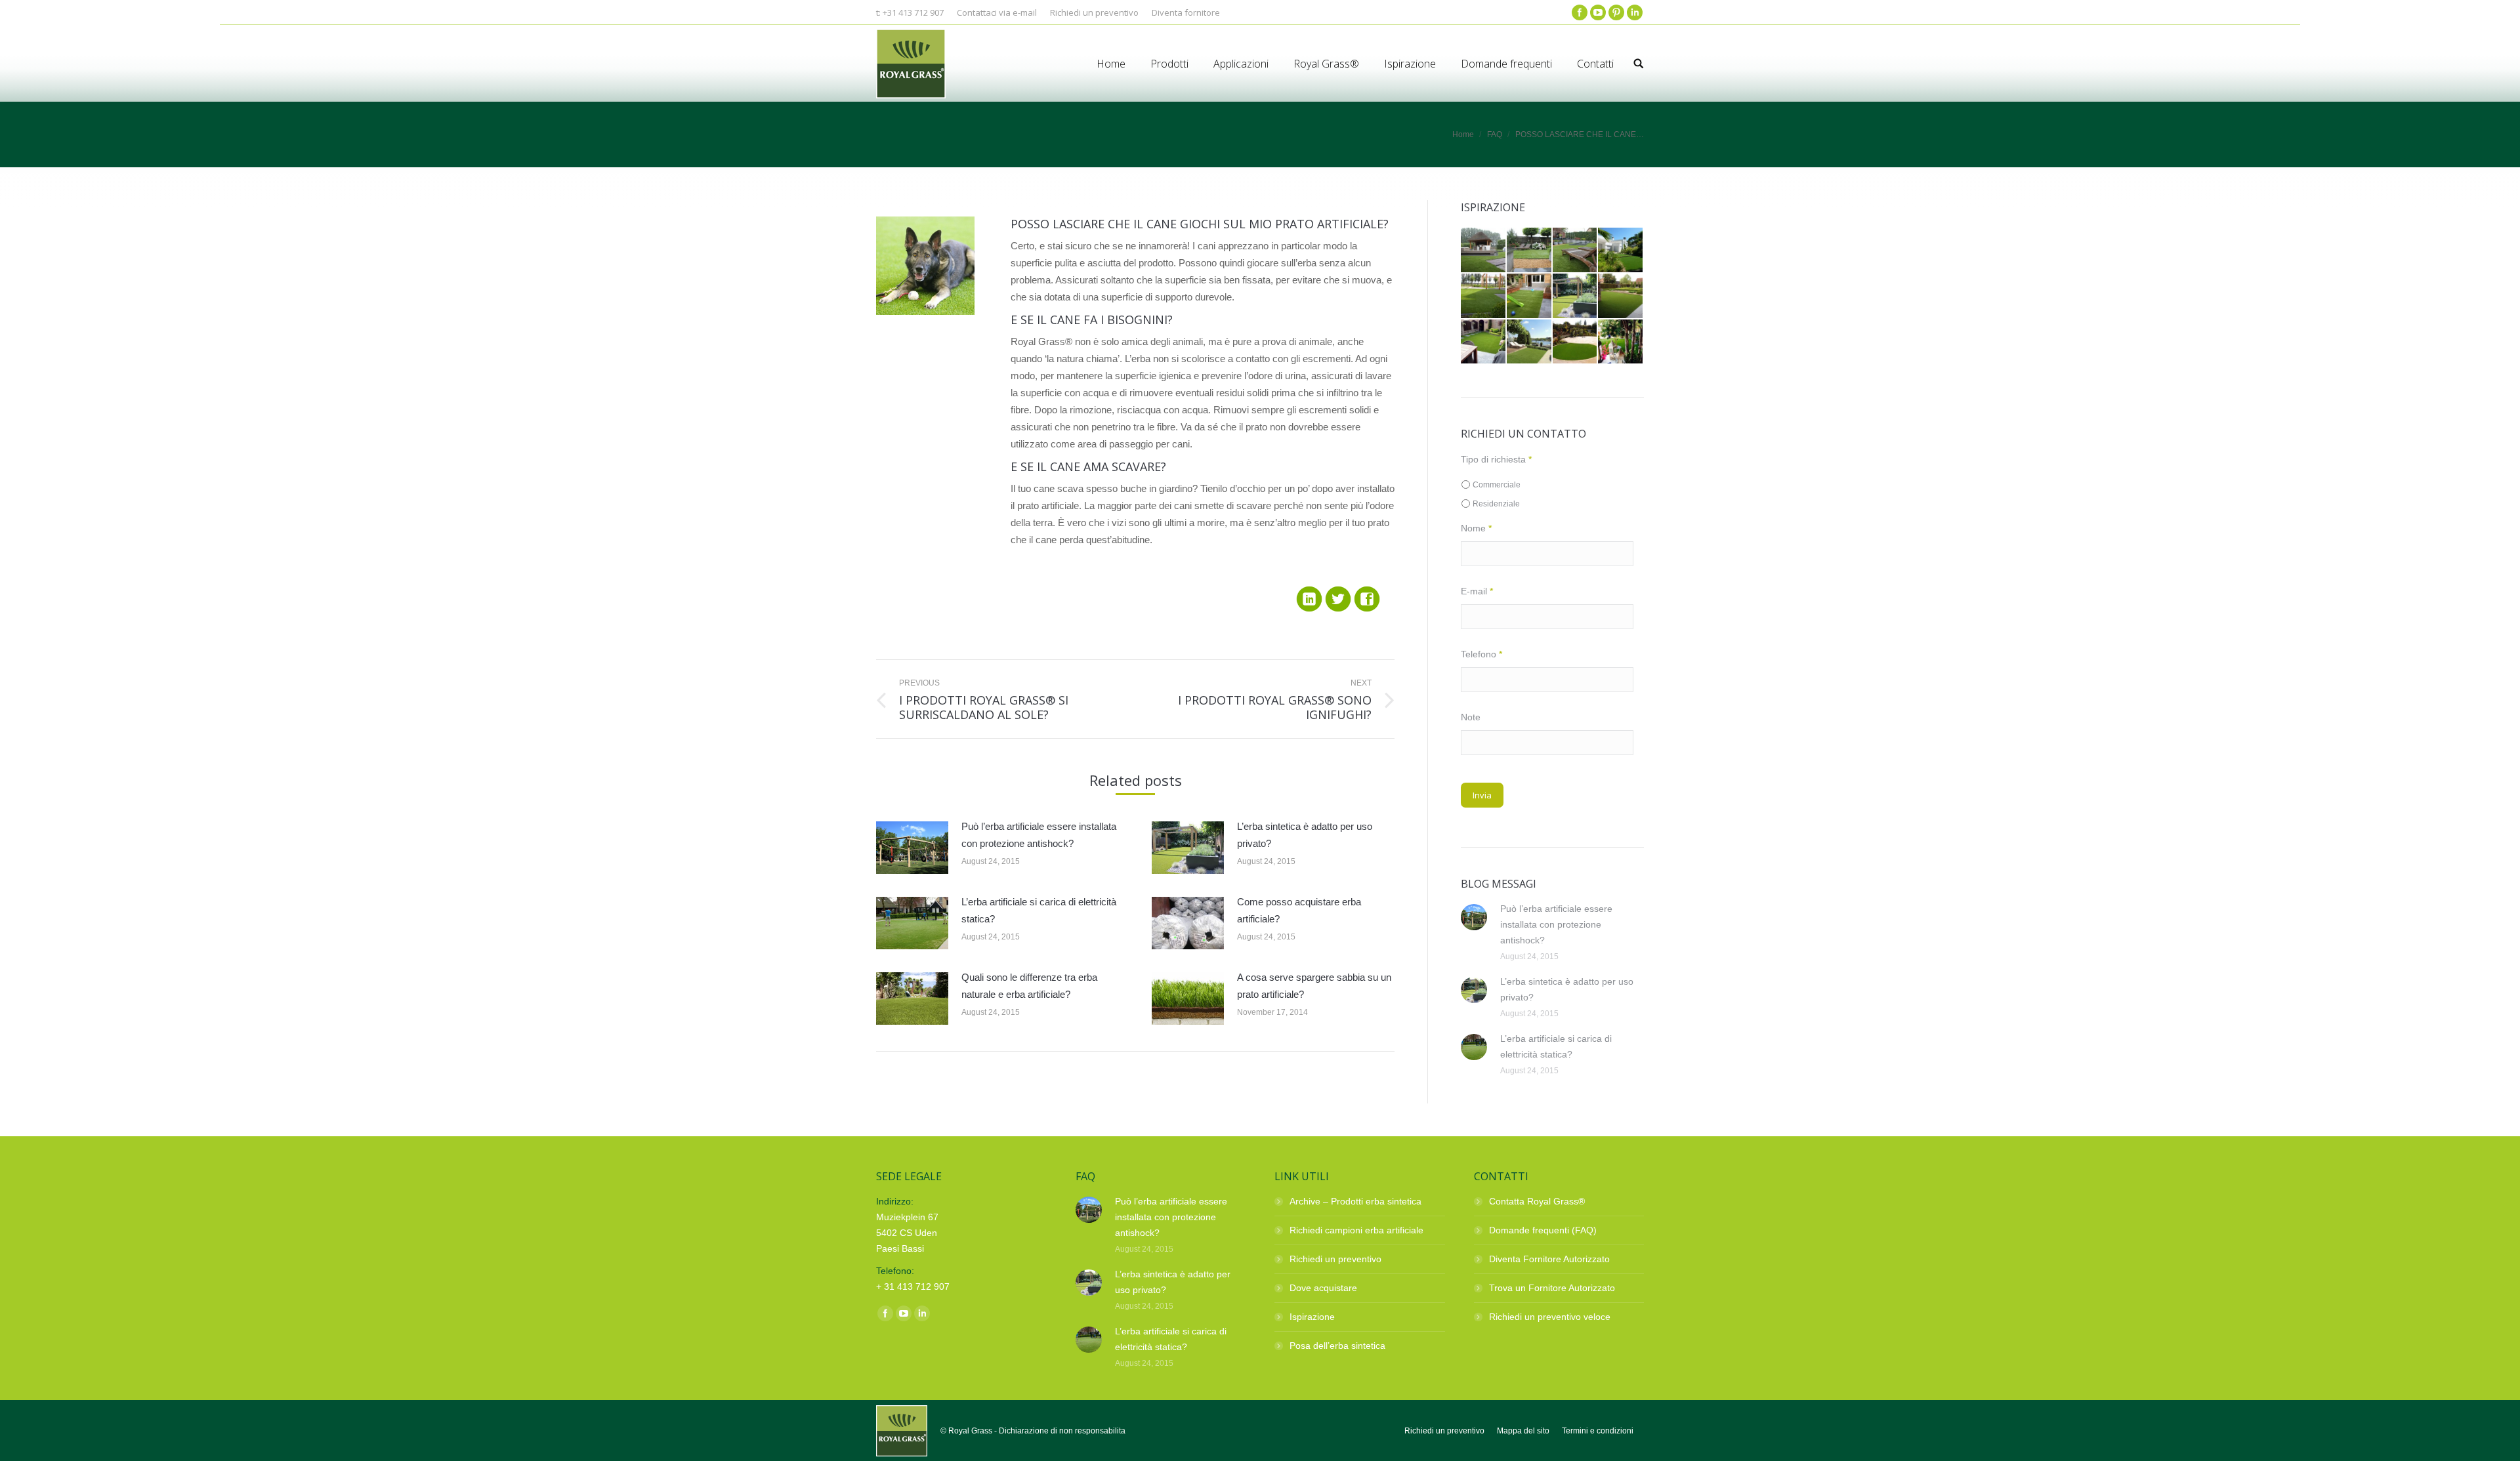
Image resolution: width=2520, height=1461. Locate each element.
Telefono (1481, 654)
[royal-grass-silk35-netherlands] (1484, 342)
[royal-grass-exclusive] (1576, 342)
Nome (1476, 528)
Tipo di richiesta (1496, 459)
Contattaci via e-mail (997, 12)
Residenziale (1496, 504)
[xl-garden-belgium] (1484, 251)
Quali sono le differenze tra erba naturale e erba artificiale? (1029, 986)
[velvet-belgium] (1576, 251)
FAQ (1495, 134)
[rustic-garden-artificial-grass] (1621, 297)
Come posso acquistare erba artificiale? (1299, 910)
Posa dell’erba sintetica (1337, 1346)
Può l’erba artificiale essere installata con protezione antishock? (1039, 835)
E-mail (1477, 591)
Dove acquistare (1323, 1288)
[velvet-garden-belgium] (1530, 251)
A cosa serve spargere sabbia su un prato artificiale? (1314, 986)
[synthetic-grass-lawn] (1484, 297)
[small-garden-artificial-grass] (1530, 297)
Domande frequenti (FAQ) (1543, 1230)
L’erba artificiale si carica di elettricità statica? (1039, 910)
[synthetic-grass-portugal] (1621, 251)
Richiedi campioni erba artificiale (1356, 1230)
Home (1463, 134)
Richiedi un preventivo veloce (1550, 1317)
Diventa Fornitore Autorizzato (1549, 1259)
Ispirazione (1312, 1317)
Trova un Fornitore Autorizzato (1552, 1288)
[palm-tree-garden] (1621, 342)
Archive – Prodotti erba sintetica (1355, 1201)
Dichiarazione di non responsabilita (1062, 1431)
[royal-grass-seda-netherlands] (1530, 342)
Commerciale (1497, 485)
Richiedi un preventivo (1335, 1259)
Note (1471, 717)
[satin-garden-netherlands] (1576, 297)
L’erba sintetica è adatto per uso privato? (1305, 835)
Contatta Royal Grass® (1537, 1201)
